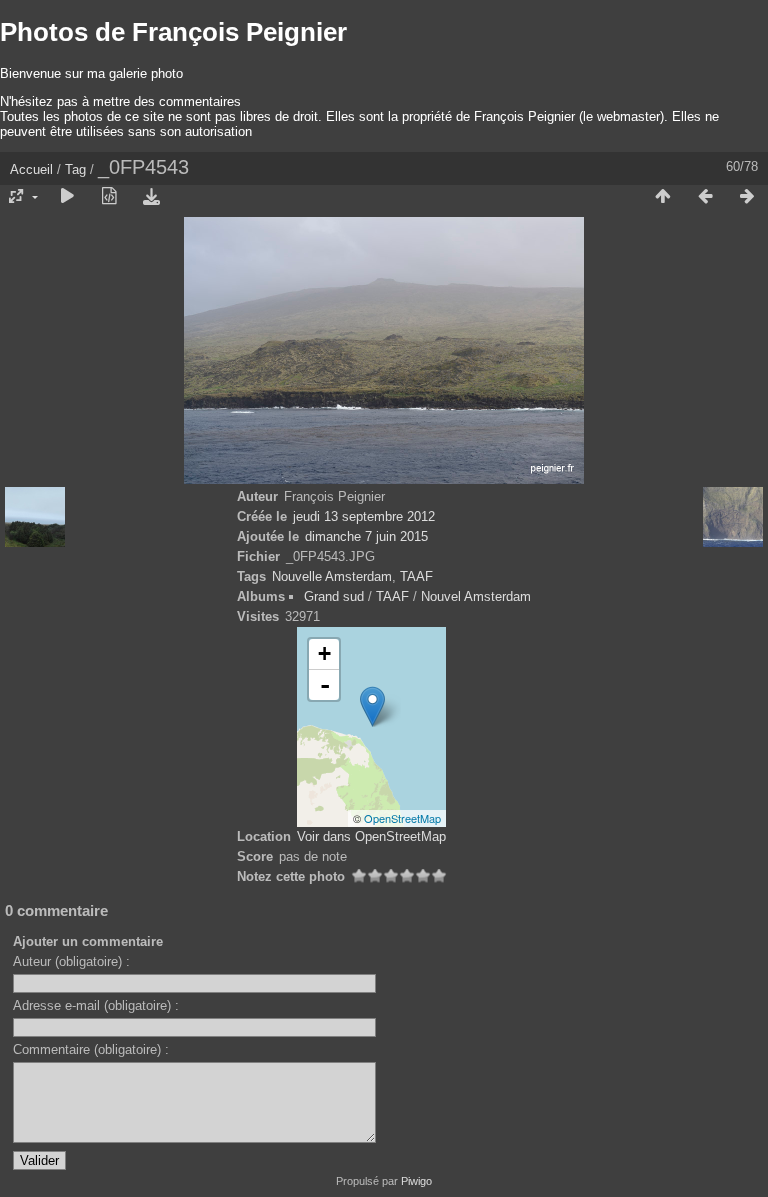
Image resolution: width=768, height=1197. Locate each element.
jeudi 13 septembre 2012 (364, 516)
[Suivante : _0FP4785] (747, 197)
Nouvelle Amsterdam (332, 576)
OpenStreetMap (402, 818)
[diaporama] (67, 197)
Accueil (31, 169)
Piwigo (416, 1181)
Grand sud (334, 596)
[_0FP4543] (372, 706)
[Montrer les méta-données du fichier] (109, 197)
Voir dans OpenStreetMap (371, 836)
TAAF (416, 576)
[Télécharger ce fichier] (151, 197)
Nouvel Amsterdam (476, 596)
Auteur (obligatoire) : (71, 961)
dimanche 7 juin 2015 (366, 536)
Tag (75, 169)
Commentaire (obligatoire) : (91, 1049)
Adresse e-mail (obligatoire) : (96, 1005)
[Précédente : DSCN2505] (705, 197)
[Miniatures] (663, 197)
